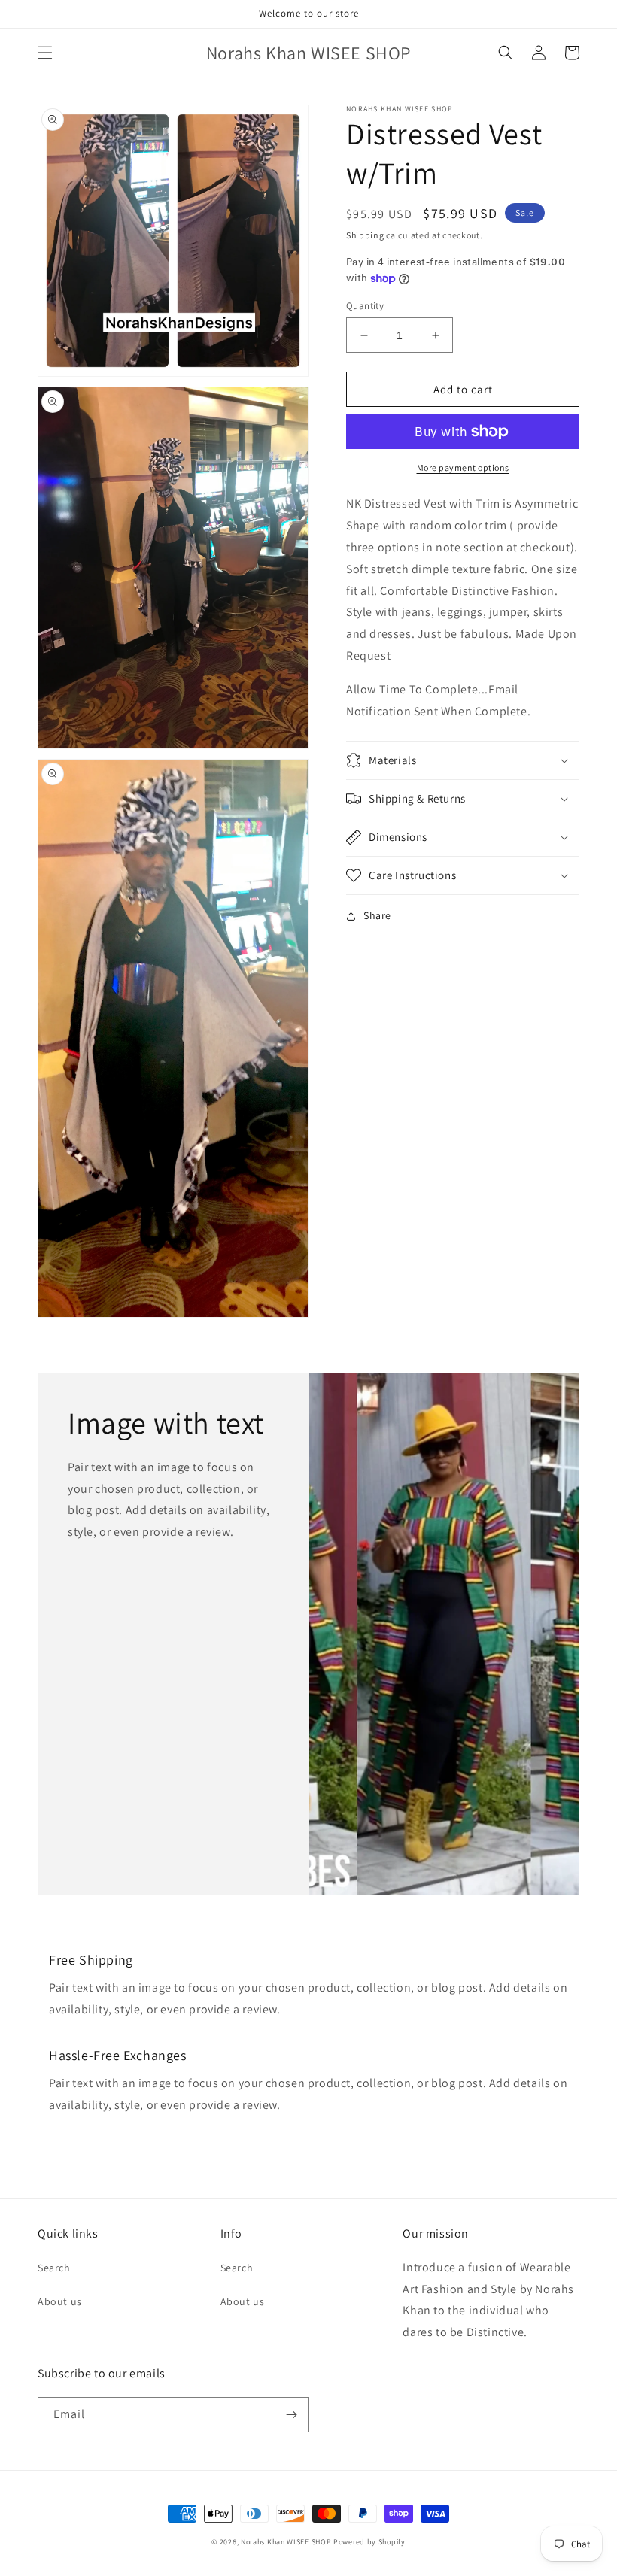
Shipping (365, 235)
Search (54, 2268)
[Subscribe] (291, 2415)
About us (60, 2301)
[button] (45, 53)
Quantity (365, 306)
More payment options (463, 467)
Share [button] (377, 915)
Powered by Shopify (369, 2542)
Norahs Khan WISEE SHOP (286, 2542)
